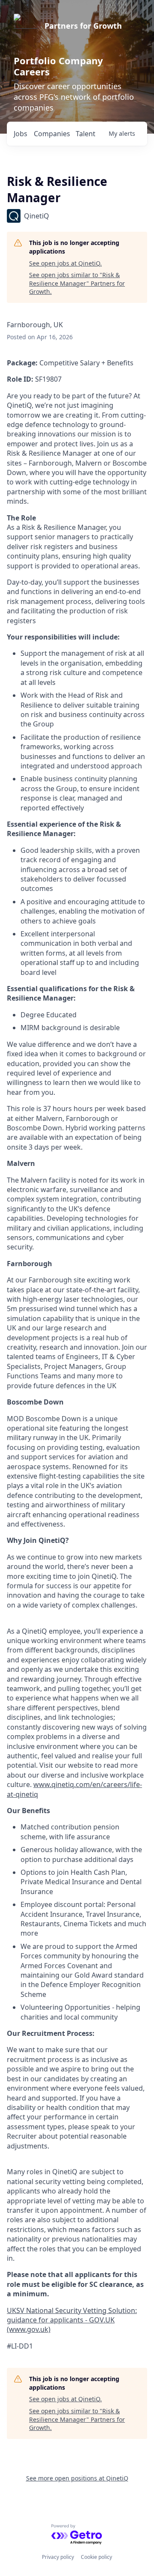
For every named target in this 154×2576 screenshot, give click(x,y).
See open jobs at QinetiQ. (65, 263)
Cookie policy (96, 2557)
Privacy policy (58, 2557)
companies (52, 134)
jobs (21, 134)
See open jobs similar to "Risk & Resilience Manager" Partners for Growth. (77, 283)
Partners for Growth (83, 26)
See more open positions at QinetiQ (77, 2478)
